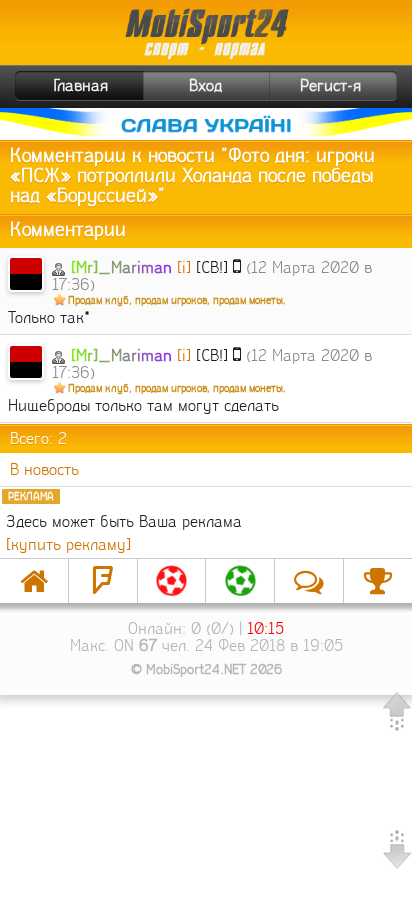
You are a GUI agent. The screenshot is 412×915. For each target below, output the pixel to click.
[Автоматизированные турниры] (378, 581)
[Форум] (103, 581)
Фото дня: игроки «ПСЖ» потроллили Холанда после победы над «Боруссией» (192, 176)
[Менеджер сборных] (240, 581)
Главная (81, 85)
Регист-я (330, 85)
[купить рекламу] (68, 544)
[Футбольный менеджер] (172, 581)
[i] (184, 267)
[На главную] (34, 581)
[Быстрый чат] (309, 581)
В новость (44, 469)
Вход (205, 85)
